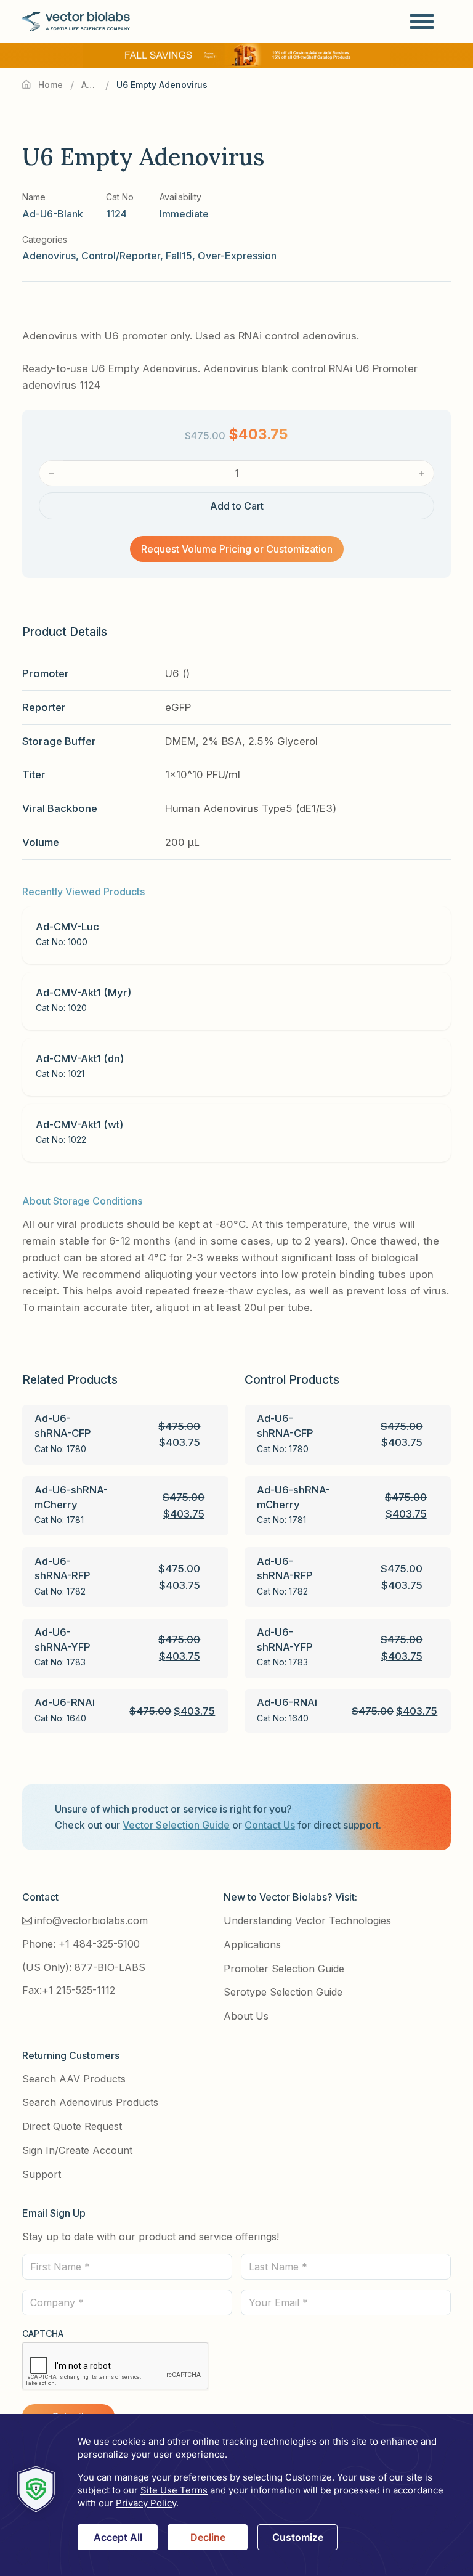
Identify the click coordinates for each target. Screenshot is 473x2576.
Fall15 (179, 256)
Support (42, 2174)
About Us (246, 2016)
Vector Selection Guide (176, 1825)
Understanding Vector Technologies (307, 1920)
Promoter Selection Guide (284, 1969)
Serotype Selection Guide (283, 1992)
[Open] (422, 22)
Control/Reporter (121, 256)
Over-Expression (237, 256)
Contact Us (270, 1825)
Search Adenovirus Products (90, 2102)
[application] (236, 2495)
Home (51, 85)
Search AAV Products (74, 2079)
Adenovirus (90, 85)
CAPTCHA (43, 2334)
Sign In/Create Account (77, 2150)
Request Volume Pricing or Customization (237, 549)
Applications (252, 1944)
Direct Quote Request (72, 2126)
